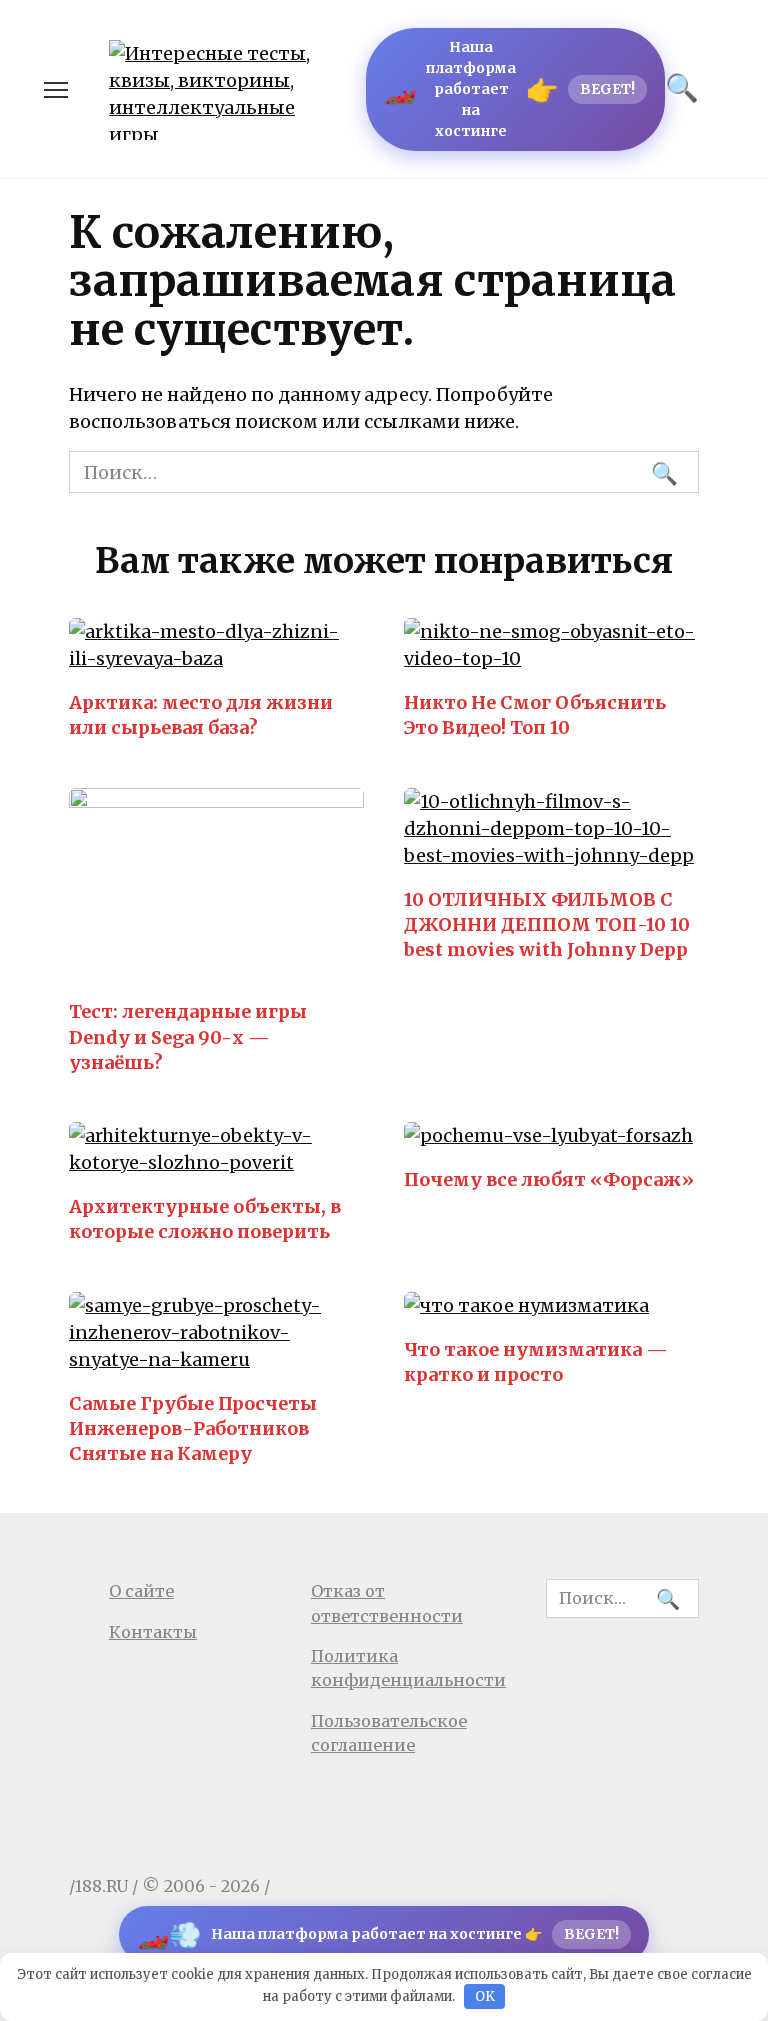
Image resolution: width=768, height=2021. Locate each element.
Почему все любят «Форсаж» (549, 1179)
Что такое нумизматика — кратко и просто (536, 1362)
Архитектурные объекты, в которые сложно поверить (205, 1219)
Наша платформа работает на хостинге (509, 89)
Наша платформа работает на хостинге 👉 (378, 1934)
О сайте (141, 1591)
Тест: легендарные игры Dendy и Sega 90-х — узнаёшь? (188, 1036)
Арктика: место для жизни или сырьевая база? (201, 715)
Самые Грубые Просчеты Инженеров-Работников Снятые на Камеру (193, 1428)
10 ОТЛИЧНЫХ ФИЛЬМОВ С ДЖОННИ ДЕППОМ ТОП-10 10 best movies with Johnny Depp (547, 924)
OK (485, 1996)
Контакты (153, 1632)
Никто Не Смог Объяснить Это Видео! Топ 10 (535, 715)
